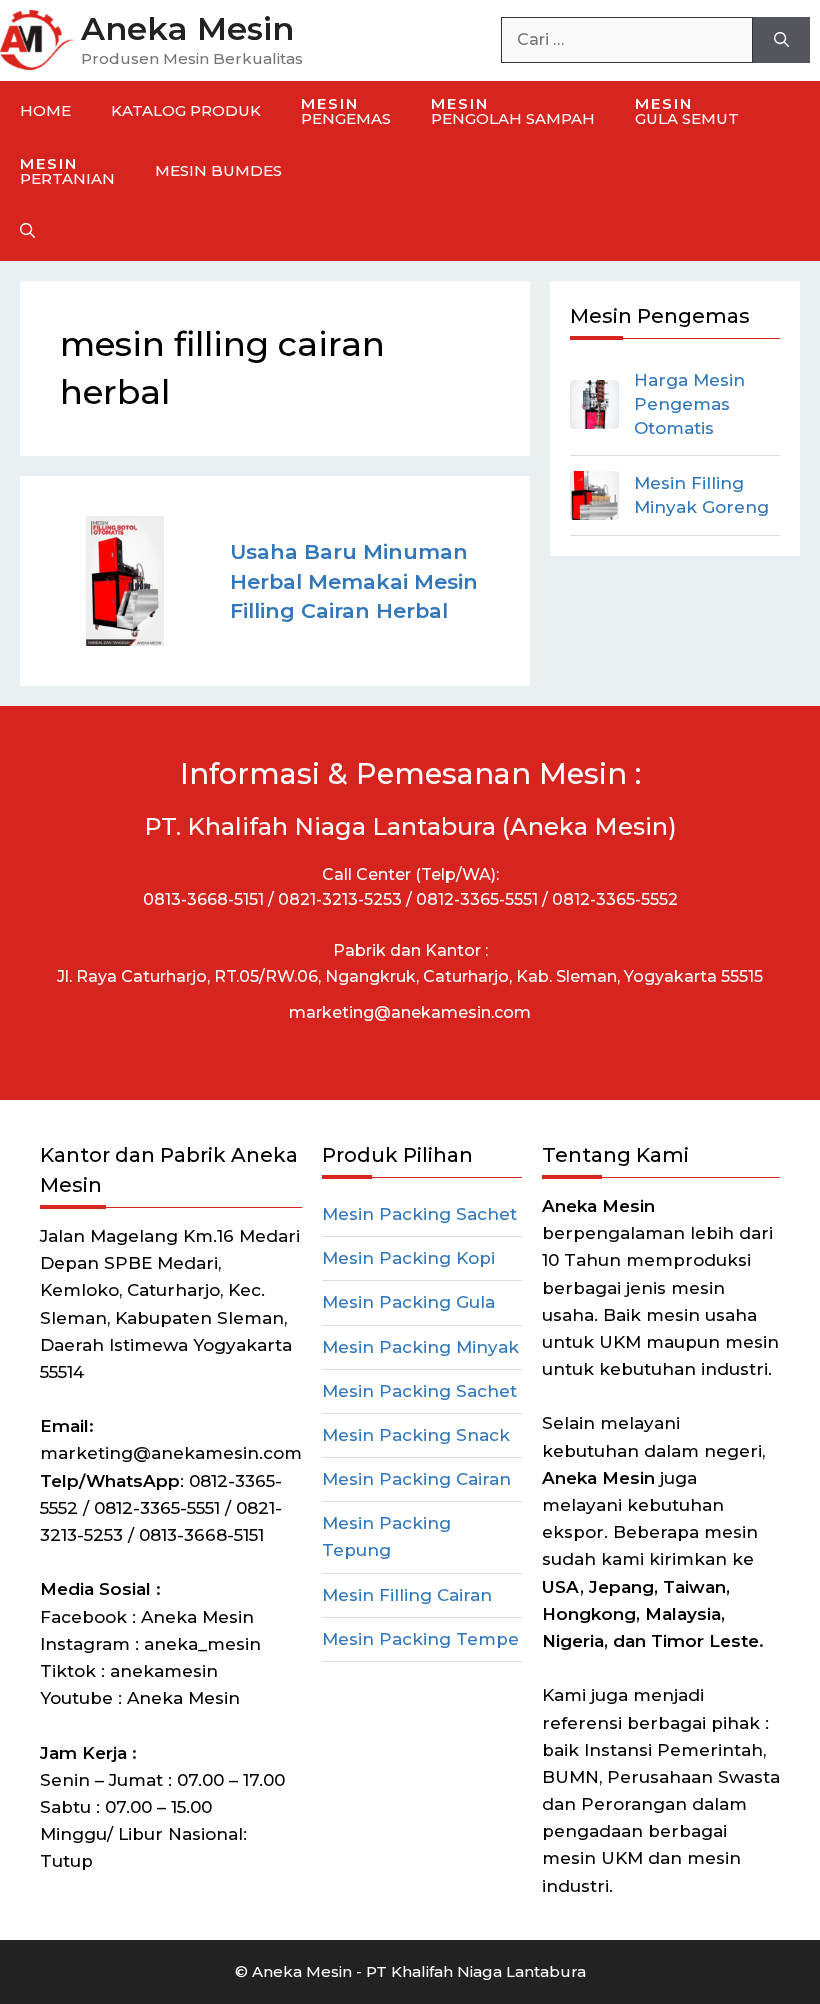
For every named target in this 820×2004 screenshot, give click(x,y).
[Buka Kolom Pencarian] (27, 231)
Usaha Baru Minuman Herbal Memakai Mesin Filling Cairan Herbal (354, 580)
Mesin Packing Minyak (420, 1347)
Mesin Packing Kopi (408, 1258)
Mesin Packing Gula (408, 1302)
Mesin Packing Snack (416, 1435)
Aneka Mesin (187, 28)
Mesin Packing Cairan (416, 1479)
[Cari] (781, 40)
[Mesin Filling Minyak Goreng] (594, 495)
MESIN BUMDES (218, 170)
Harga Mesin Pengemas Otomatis (689, 404)
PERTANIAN (67, 171)
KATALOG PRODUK (186, 110)
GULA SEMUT (687, 111)
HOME (45, 110)
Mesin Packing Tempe (420, 1639)
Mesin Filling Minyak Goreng (701, 495)
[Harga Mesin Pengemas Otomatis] (594, 404)
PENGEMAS (346, 111)
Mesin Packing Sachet (419, 1214)
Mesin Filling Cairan (407, 1595)
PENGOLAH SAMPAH (513, 111)
